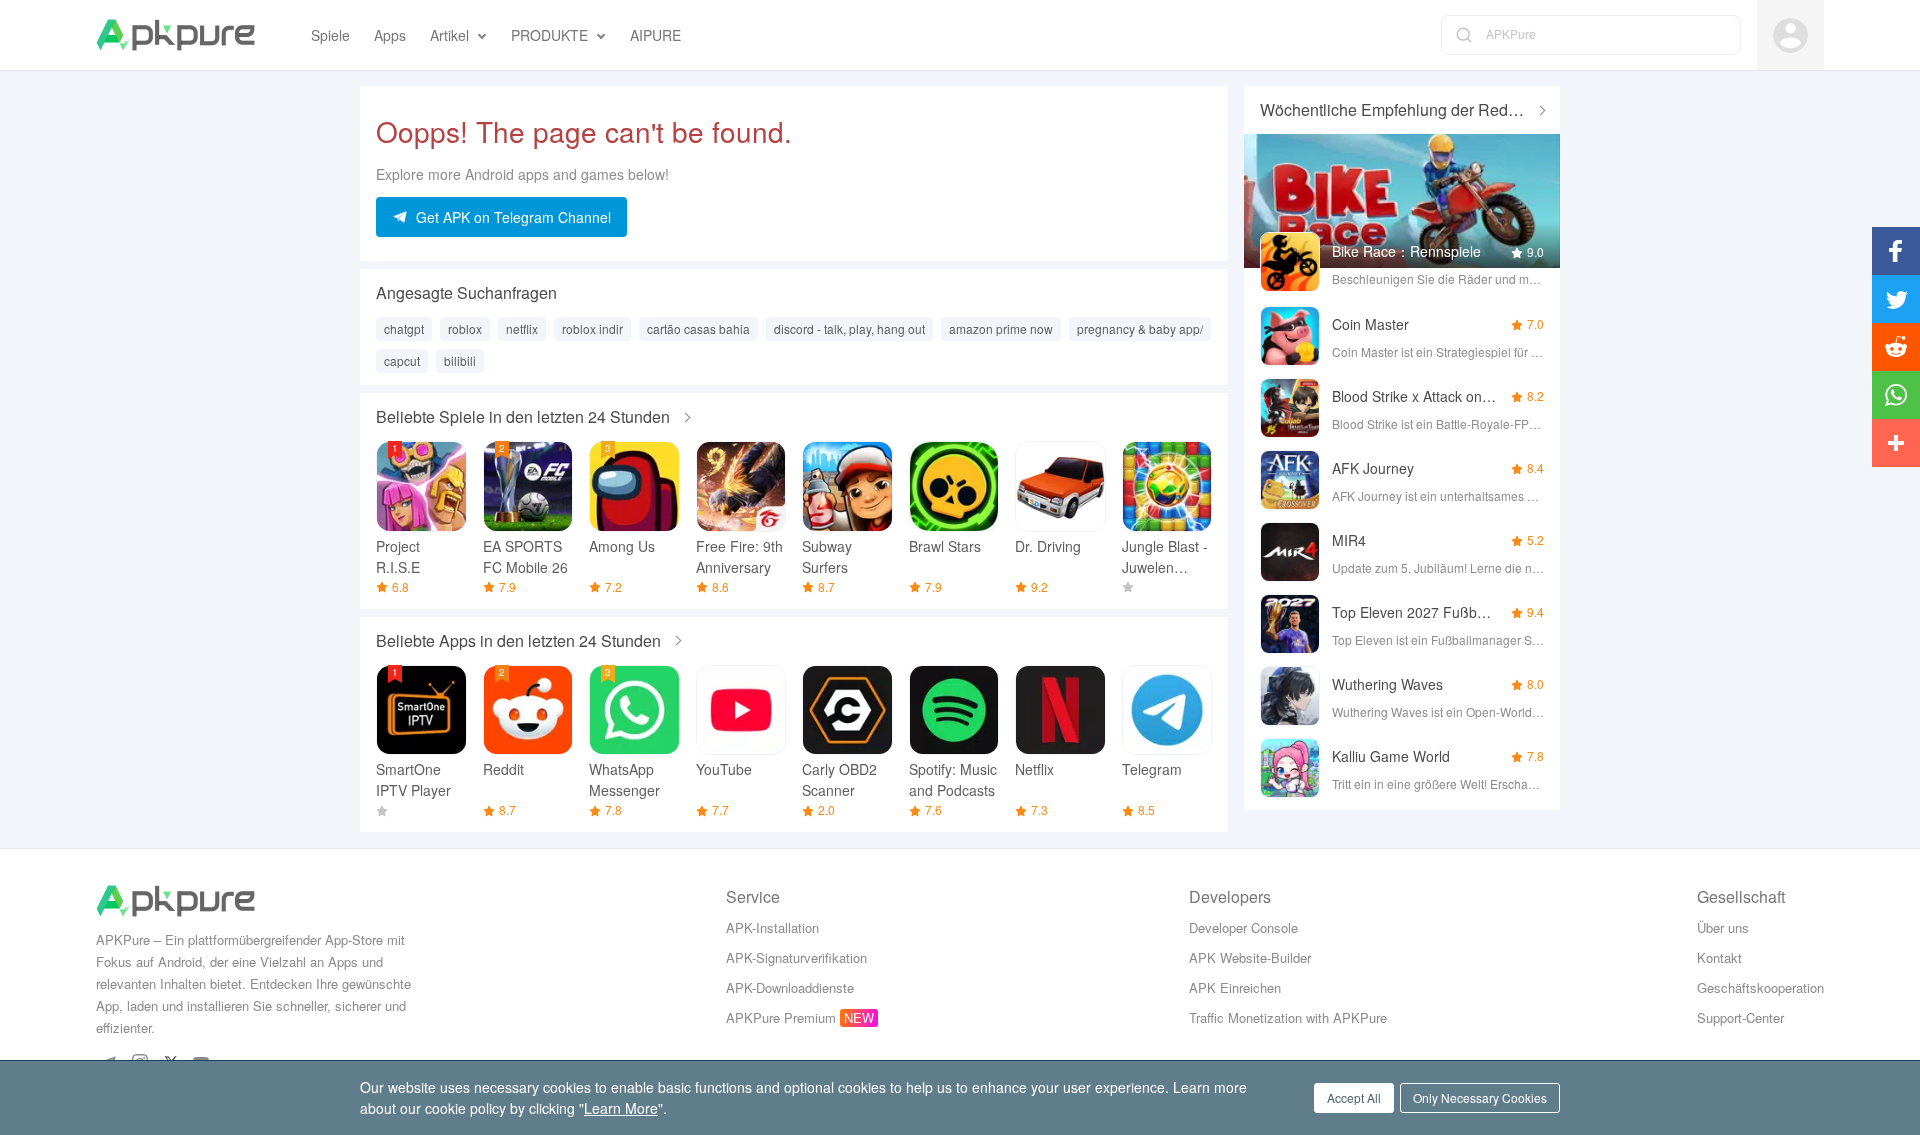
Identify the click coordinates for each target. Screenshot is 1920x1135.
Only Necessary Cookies (1480, 1097)
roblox (465, 328)
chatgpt (404, 328)
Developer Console (1243, 927)
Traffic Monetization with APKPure (1288, 1017)
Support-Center (1740, 1017)
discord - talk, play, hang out (849, 328)
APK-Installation (772, 927)
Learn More (621, 1108)
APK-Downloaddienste (790, 987)
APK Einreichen (1235, 987)
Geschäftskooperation (1760, 987)
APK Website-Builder (1250, 957)
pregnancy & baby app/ (1140, 328)
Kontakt (1719, 957)
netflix (522, 328)
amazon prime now (1001, 328)
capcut (402, 360)
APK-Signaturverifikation (796, 957)
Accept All (1354, 1097)
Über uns (1723, 927)
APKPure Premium (781, 1017)
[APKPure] (175, 35)
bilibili (460, 360)
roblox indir (592, 328)
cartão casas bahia (698, 328)
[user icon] (1790, 35)
